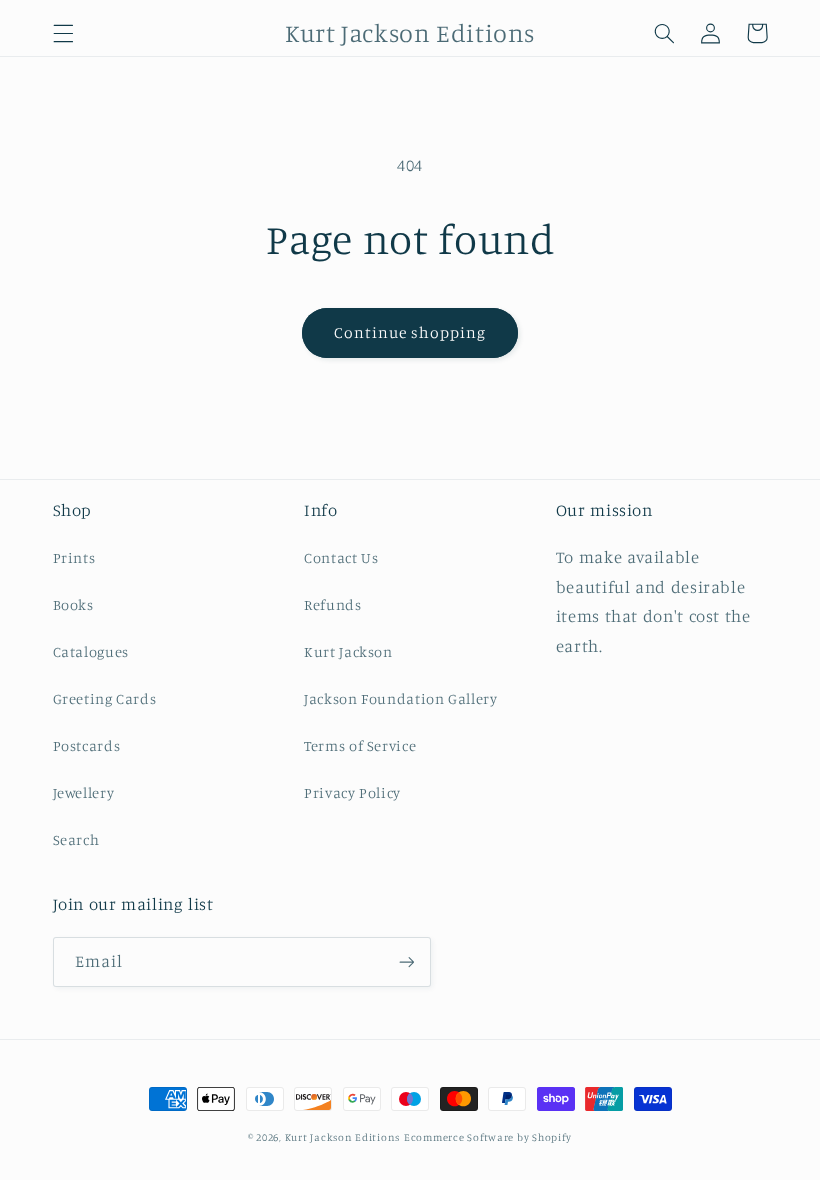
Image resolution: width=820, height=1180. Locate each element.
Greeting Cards (105, 698)
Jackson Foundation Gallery (400, 698)
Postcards (87, 745)
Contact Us (341, 557)
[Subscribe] (406, 961)
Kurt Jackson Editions (342, 1137)
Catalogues (91, 651)
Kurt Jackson (348, 651)
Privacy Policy (352, 792)
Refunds (332, 604)
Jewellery (84, 792)
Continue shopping (410, 332)
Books (73, 604)
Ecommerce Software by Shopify (488, 1137)
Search (76, 839)
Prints (74, 557)
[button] (63, 33)
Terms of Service (360, 745)
